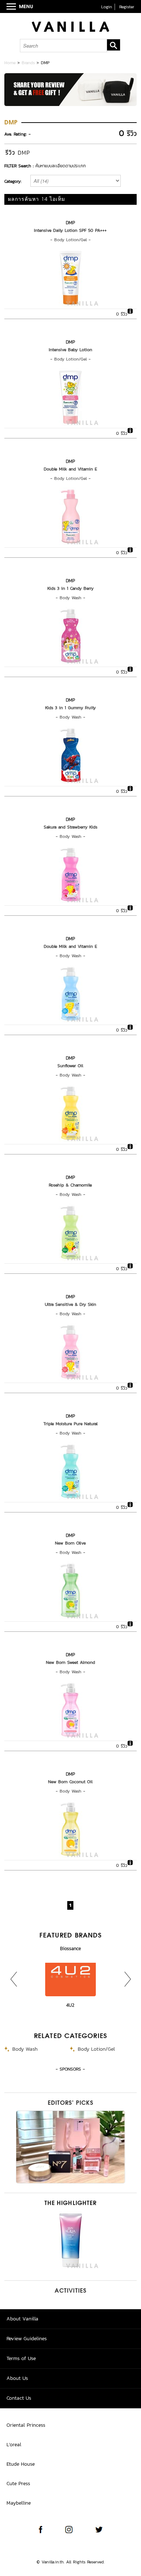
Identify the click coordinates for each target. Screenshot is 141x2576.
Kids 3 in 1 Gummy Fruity (70, 708)
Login (107, 7)
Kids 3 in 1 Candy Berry (70, 588)
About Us (17, 2378)
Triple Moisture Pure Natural (70, 1424)
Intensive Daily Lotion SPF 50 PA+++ (70, 230)
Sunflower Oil (70, 1066)
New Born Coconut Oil (70, 1782)
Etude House (21, 2464)
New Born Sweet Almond (70, 1662)
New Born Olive (70, 1543)
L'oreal (14, 2445)
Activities (70, 2291)
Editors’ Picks (70, 2103)
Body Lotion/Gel (70, 240)
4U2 (70, 2005)
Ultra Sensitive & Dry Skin (70, 1304)
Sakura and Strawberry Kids (70, 827)
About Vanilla (22, 2319)
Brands (28, 63)
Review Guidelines (27, 2339)
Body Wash (70, 598)
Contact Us (19, 2398)
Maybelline (19, 2503)
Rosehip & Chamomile (70, 1185)
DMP (70, 223)
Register (127, 7)
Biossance (70, 1948)
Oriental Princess (26, 2425)
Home (10, 63)
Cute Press (18, 2484)
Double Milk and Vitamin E (70, 469)
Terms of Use (21, 2358)
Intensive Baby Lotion (70, 350)
